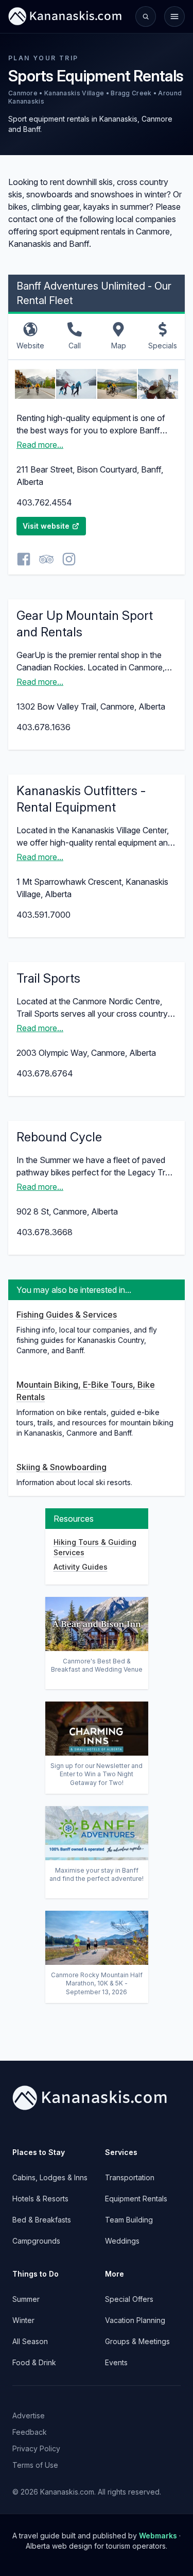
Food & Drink (34, 2362)
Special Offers (129, 2299)
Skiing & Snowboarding (62, 1467)
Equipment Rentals (136, 2199)
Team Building (129, 2220)
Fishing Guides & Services (67, 1315)
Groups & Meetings (137, 2341)
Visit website (46, 526)
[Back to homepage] (97, 2098)
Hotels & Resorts (40, 2199)
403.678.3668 (45, 1232)
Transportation (130, 2177)
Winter (23, 2320)
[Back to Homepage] (65, 16)
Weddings (122, 2241)
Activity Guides (81, 1567)
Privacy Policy (36, 2448)
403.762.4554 (44, 502)
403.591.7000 (43, 915)
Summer (26, 2299)
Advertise (29, 2415)
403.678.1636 (43, 727)
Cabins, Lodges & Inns (50, 2177)
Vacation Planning (135, 2320)
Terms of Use (35, 2465)
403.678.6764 (45, 1073)
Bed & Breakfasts (42, 2220)
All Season (30, 2341)
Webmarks (158, 2536)
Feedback (30, 2432)
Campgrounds (36, 2241)
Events (116, 2362)
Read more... (40, 445)
